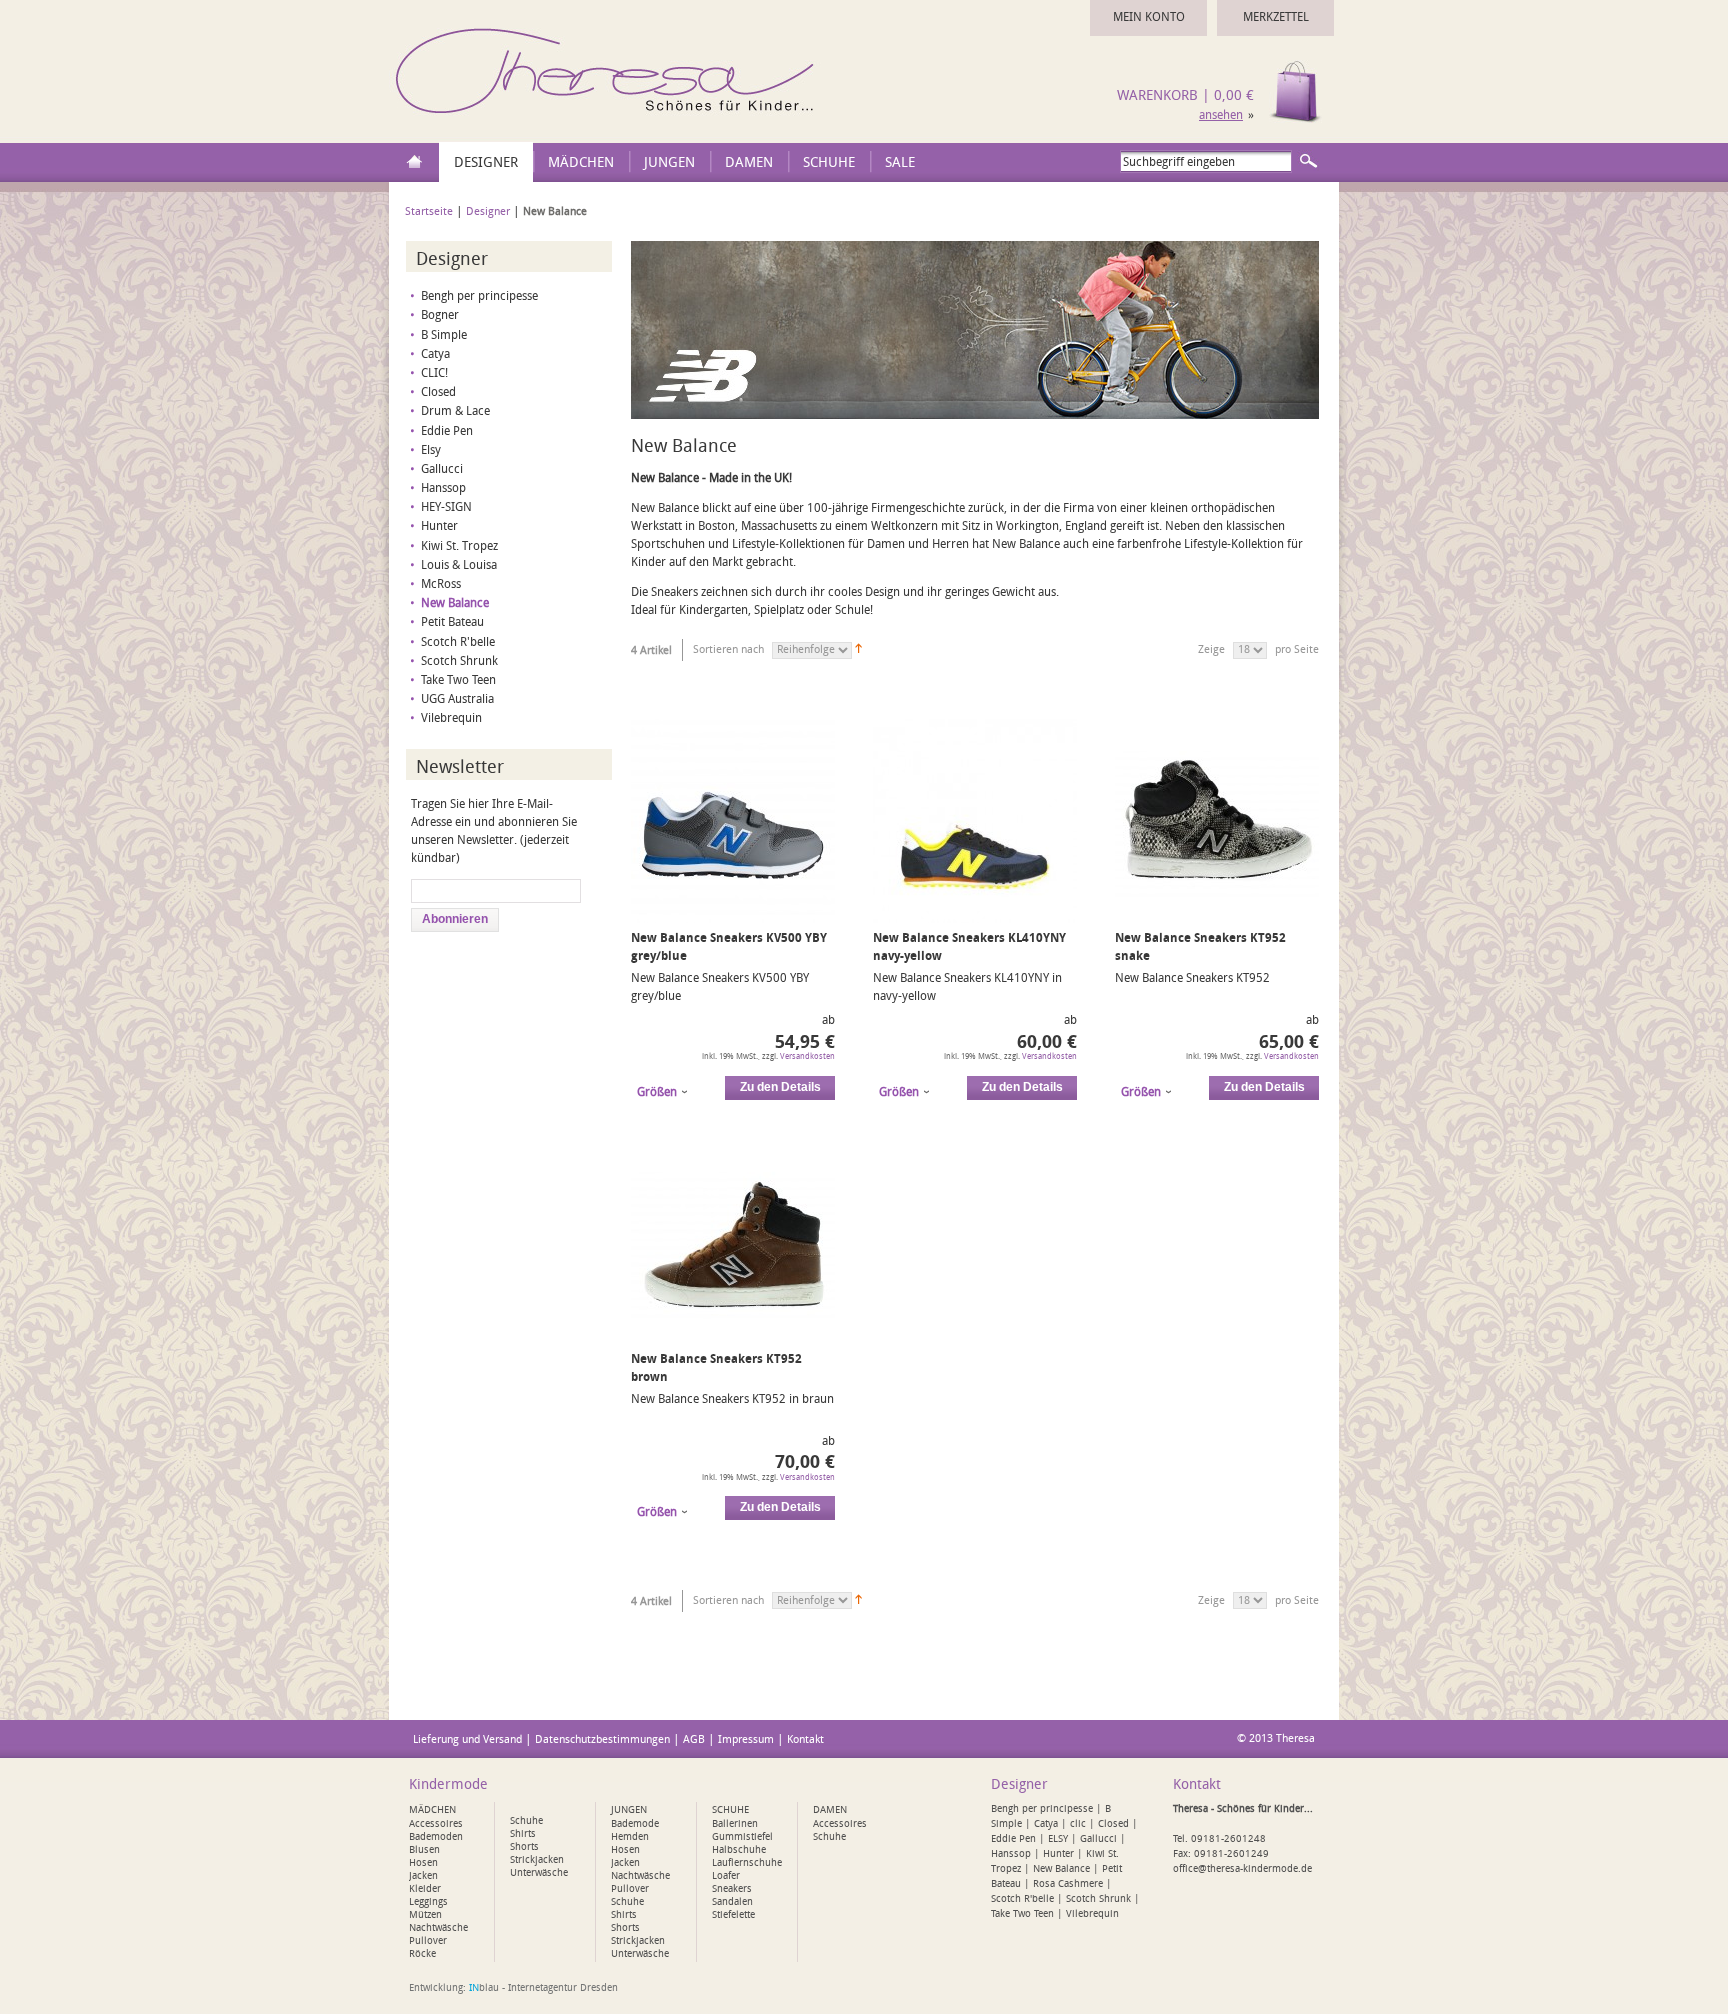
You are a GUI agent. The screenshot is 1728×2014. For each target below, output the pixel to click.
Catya (435, 354)
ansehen (1221, 115)
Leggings (428, 1902)
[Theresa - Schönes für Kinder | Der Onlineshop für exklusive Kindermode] (608, 119)
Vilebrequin (451, 718)
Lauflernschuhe (747, 1863)
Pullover (428, 1941)
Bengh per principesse (479, 296)
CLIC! (434, 373)
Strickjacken (537, 1860)
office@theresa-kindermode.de (1242, 1869)
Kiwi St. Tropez (459, 546)
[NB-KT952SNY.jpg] (1217, 919)
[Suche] (1308, 160)
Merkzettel (1276, 17)
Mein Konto (1149, 17)
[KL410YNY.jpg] (975, 919)
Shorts (524, 1847)
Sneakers (732, 1889)
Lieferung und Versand (467, 1739)
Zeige (1211, 649)
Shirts (523, 1834)
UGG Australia (457, 699)
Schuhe (526, 1821)
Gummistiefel (742, 1837)
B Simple (444, 335)
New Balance (455, 603)
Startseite (429, 211)
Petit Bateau (452, 622)
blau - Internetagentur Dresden (543, 1988)
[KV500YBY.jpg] (733, 919)
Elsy (431, 450)
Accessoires (436, 1824)
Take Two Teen (458, 680)
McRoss (441, 584)
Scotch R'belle (458, 642)
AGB (694, 1739)
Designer (488, 211)
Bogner (440, 315)
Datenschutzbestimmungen (602, 1739)
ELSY (1058, 1839)
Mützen (425, 1915)
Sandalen (732, 1902)
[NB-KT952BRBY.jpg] (733, 1340)
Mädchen (432, 1810)
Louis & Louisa (459, 565)
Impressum (746, 1739)
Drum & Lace (455, 411)
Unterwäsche (539, 1873)
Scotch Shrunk (459, 661)
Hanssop (443, 488)
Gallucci (442, 469)
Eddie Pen (447, 431)
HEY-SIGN (446, 507)
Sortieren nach (728, 649)
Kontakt (805, 1739)
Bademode (635, 1824)
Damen (830, 1810)
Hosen (423, 1863)
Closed (438, 392)
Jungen (629, 1810)
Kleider (425, 1889)
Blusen (424, 1850)
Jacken (423, 1876)
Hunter (439, 526)
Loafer (726, 1876)
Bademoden (436, 1837)
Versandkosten (807, 1056)
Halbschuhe (739, 1850)
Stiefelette (733, 1915)
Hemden (630, 1837)
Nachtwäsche (438, 1928)
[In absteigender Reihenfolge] (858, 649)
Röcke (422, 1954)
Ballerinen (735, 1824)
